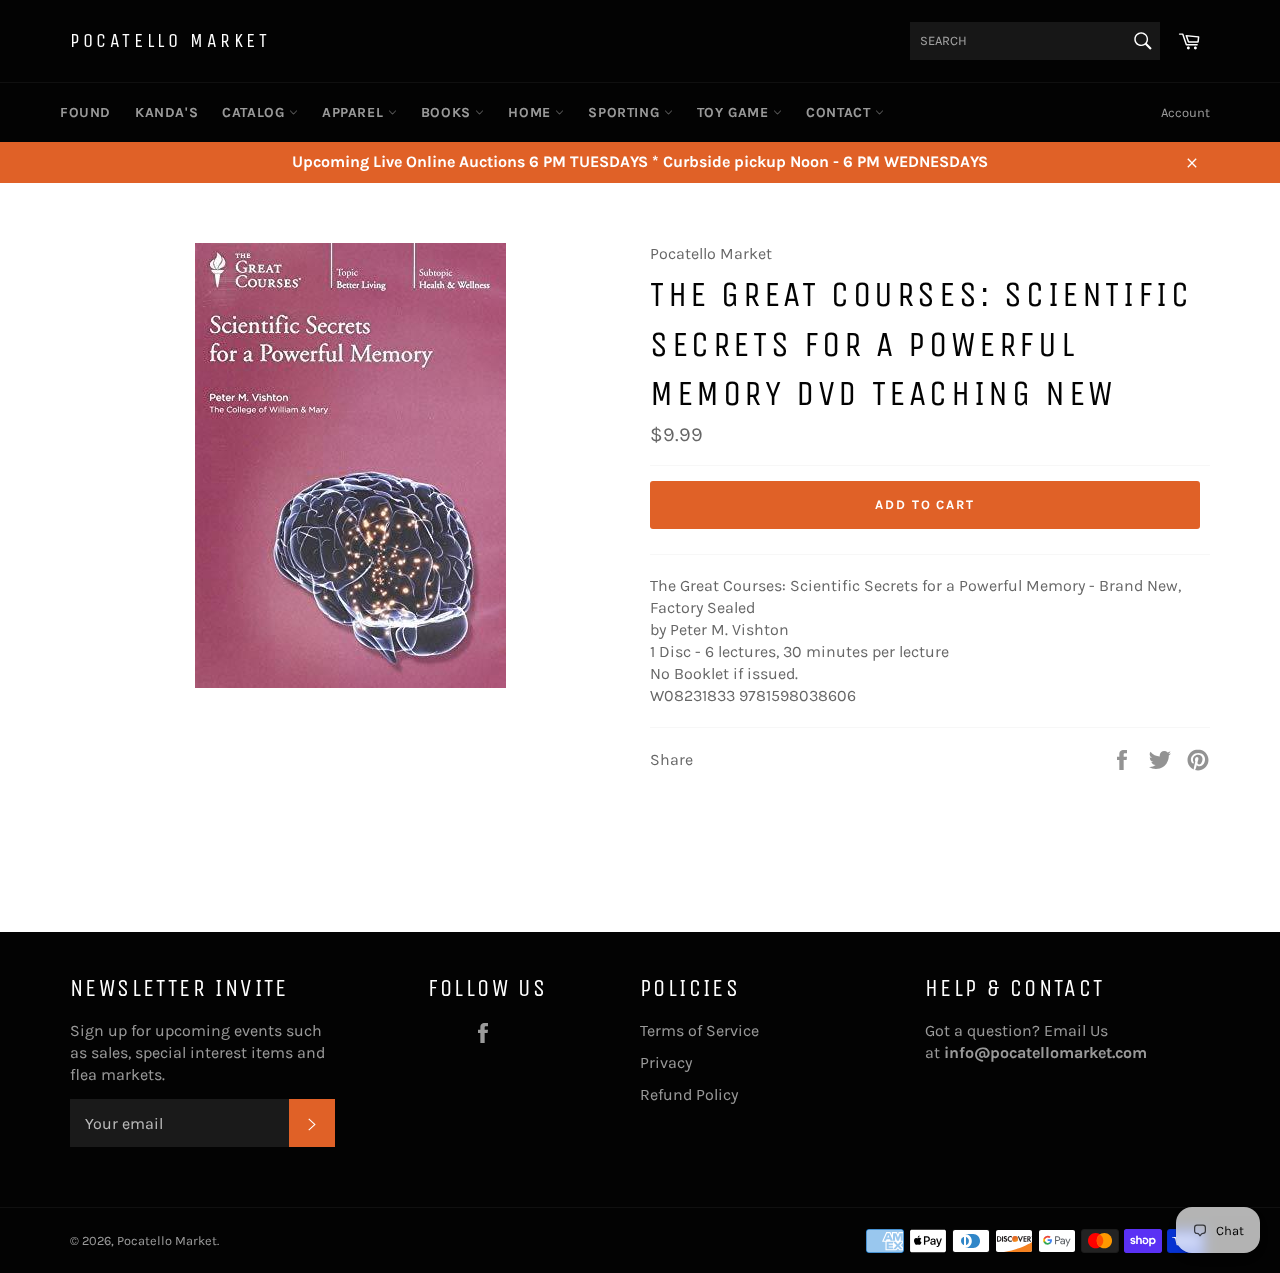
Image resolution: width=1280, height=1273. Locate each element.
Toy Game (735, 112)
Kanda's (166, 112)
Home (531, 112)
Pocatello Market (170, 40)
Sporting (625, 112)
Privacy (666, 1062)
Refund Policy (689, 1094)
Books (448, 112)
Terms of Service (699, 1030)
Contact (840, 112)
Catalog (255, 112)
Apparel (355, 112)
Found (85, 112)
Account (1185, 112)
